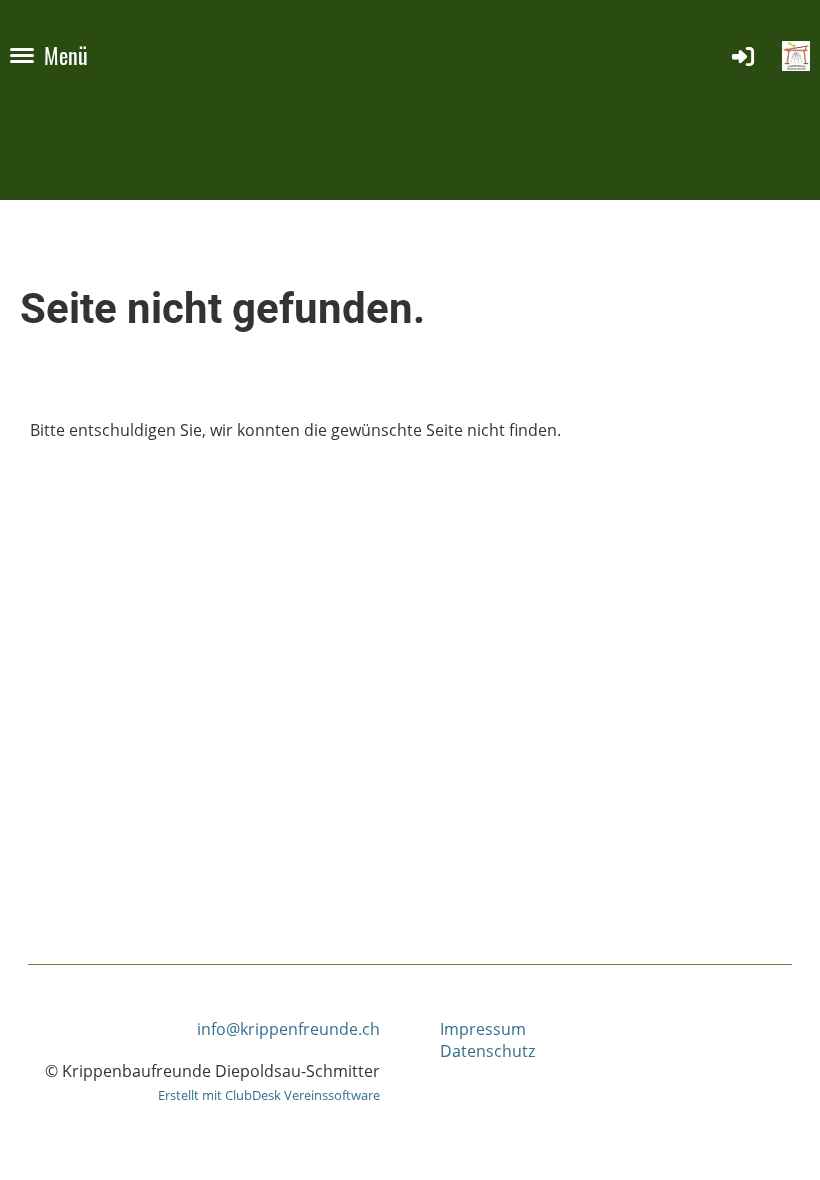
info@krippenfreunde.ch (288, 1029)
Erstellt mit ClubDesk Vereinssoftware (269, 1095)
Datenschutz (487, 1051)
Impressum (483, 1029)
